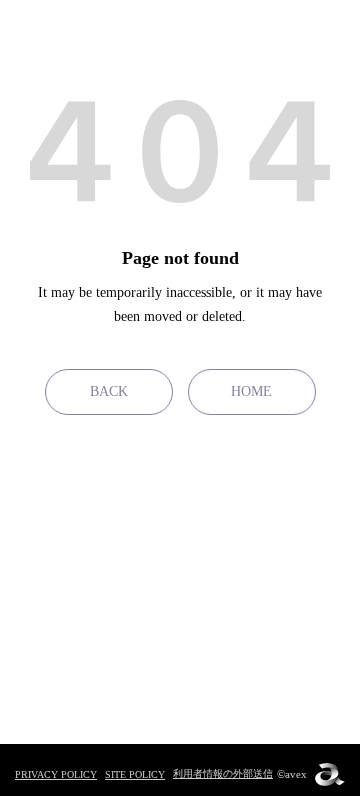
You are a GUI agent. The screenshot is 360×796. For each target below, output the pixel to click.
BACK (109, 391)
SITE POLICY (135, 774)
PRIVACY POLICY (56, 774)
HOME (251, 391)
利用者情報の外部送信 (223, 773)
